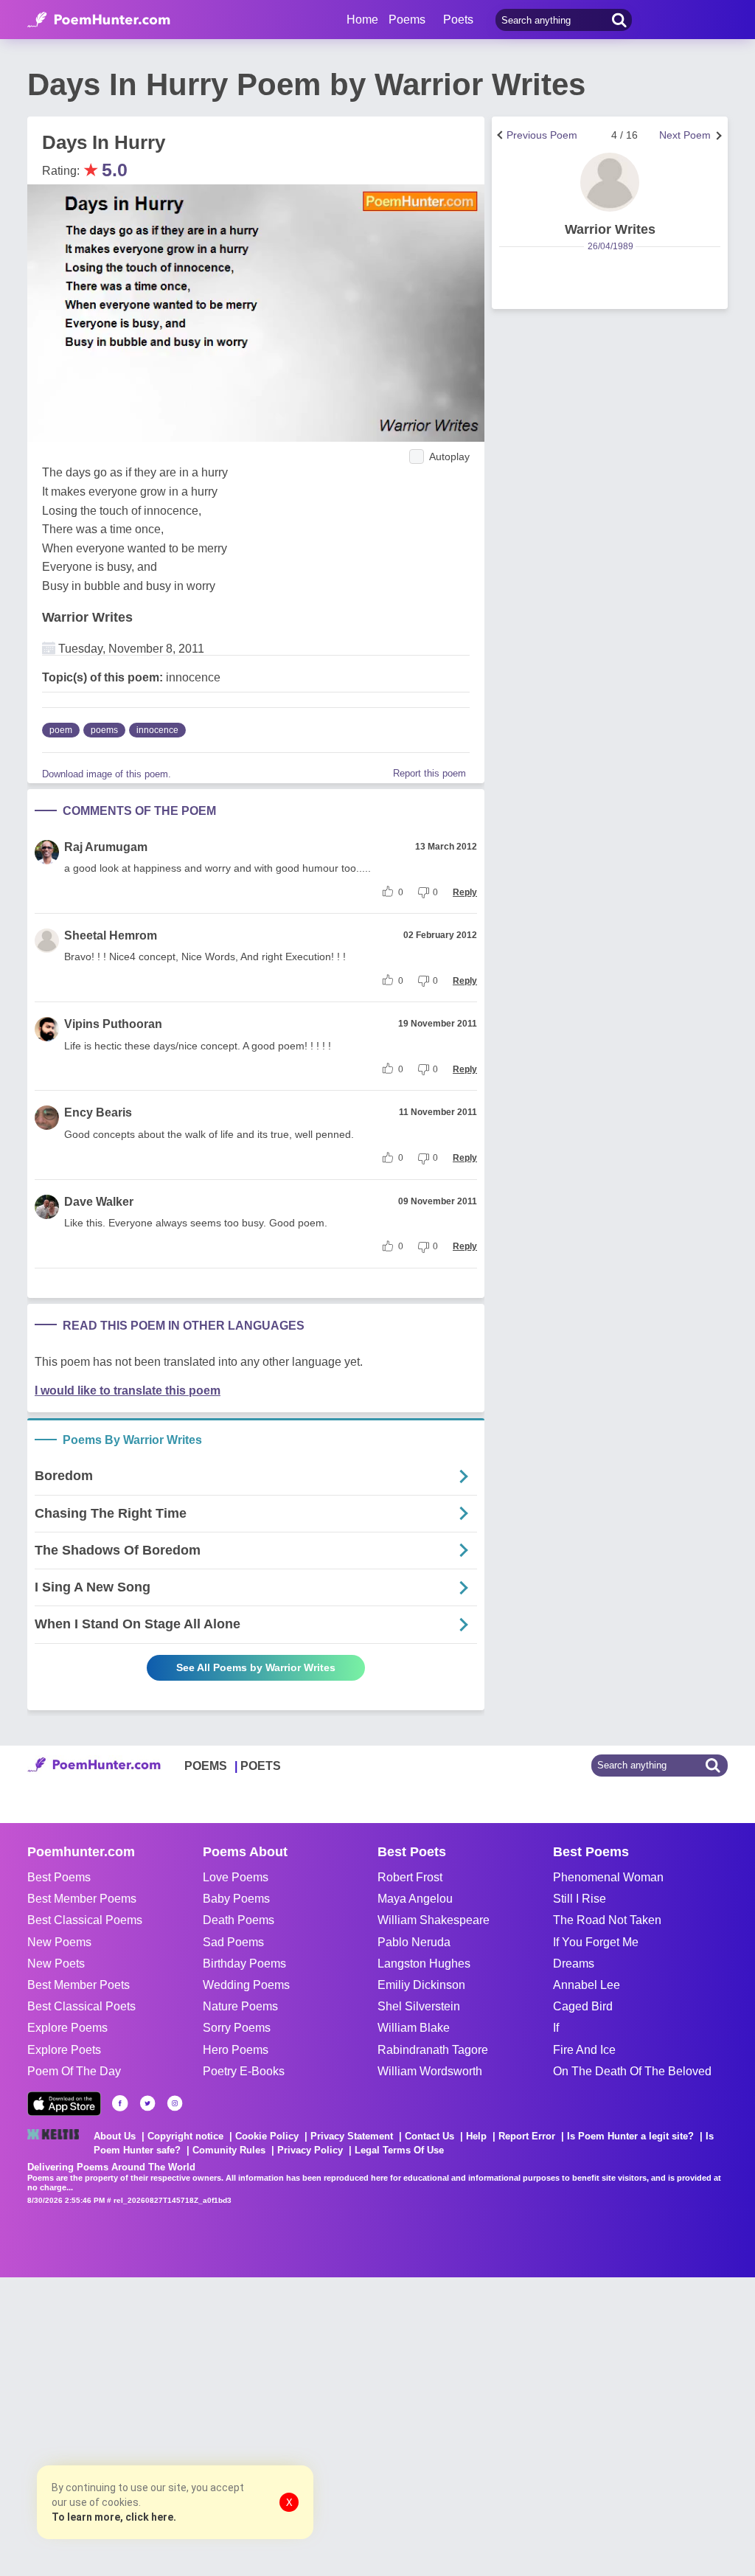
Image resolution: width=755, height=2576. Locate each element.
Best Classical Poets (81, 2006)
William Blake (414, 2028)
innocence (157, 730)
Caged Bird (583, 2006)
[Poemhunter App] (64, 2104)
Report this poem (429, 773)
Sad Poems (233, 1942)
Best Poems (59, 1877)
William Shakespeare (434, 1920)
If (556, 2028)
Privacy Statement (352, 2136)
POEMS (206, 1766)
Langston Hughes (424, 1964)
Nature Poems (240, 2006)
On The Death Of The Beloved (632, 2071)
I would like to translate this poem (128, 1391)
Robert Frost (410, 1877)
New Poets (56, 1964)
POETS (261, 1766)
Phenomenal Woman (608, 1877)
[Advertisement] (221, 2425)
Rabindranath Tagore (433, 2050)
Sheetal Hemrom (111, 935)
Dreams (574, 1964)
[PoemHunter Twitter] (147, 2103)
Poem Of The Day (74, 2071)
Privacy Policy (310, 2150)
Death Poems (239, 1920)
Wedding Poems (246, 1985)
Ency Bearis (98, 1112)
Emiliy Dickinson (421, 1985)
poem (61, 730)
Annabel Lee (587, 1985)
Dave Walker (99, 1202)
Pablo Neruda (414, 1942)
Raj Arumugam (106, 847)
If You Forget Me (596, 1942)
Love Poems (236, 1877)
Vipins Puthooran (113, 1024)
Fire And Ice (584, 2050)
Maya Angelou (415, 1899)
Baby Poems (236, 1899)
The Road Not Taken (607, 1920)
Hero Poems (236, 2050)
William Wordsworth (430, 2071)
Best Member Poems (82, 1899)
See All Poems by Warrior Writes (256, 1667)
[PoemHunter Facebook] (120, 2103)
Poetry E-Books (244, 2071)
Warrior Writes (87, 617)
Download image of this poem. (107, 774)
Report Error (527, 2136)
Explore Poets (64, 2050)
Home (362, 20)
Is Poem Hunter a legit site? (630, 2136)
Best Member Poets (79, 1985)
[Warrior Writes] (610, 182)
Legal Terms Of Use (399, 2150)
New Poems (59, 1942)
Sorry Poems (237, 2028)
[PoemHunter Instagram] (175, 2103)
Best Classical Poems (85, 1920)
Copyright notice (185, 2136)
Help (476, 2136)
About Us (115, 2136)
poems (104, 730)
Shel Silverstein (419, 2006)
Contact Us (429, 2136)
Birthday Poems (244, 1964)
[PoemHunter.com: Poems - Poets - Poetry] (99, 20)
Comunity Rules (229, 2150)
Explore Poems (67, 2028)
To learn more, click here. (114, 2517)
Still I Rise (580, 1899)
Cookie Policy (267, 2136)
